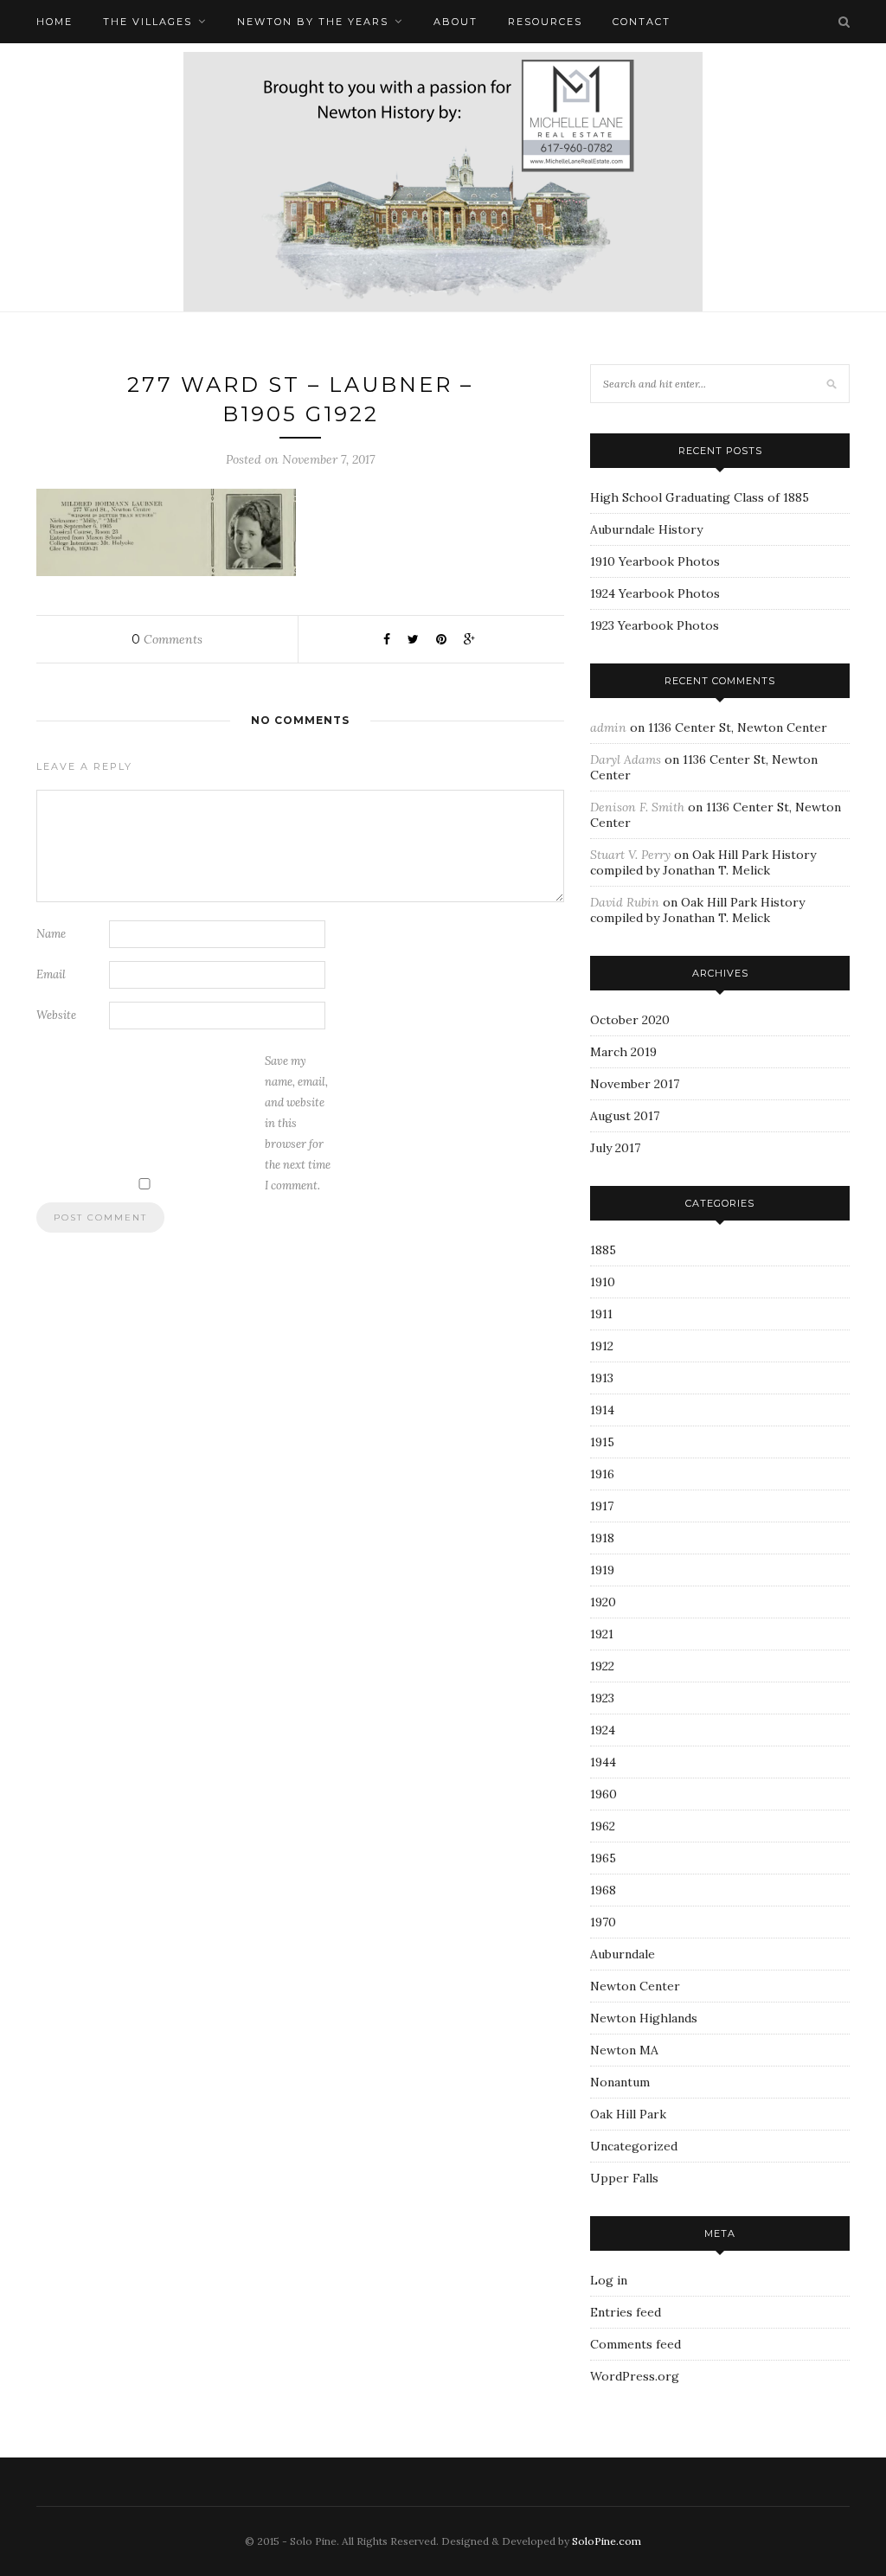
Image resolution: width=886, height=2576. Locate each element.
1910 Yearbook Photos (655, 561)
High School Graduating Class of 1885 (700, 497)
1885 (603, 1250)
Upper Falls (624, 2178)
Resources (545, 22)
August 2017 (625, 1116)
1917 (602, 1506)
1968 (603, 1890)
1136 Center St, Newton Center (738, 727)
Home (55, 22)
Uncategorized (634, 2146)
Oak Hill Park (628, 2114)
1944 (603, 1762)
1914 (602, 1410)
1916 (602, 1474)
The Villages (148, 22)
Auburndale (623, 1954)
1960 (604, 1794)
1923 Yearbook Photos (655, 625)
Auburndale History (646, 529)
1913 (602, 1378)
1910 (603, 1282)
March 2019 (623, 1052)
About (456, 22)
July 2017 (615, 1148)
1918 (602, 1538)
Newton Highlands (644, 2018)
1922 (602, 1666)
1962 (603, 1826)
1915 (602, 1442)
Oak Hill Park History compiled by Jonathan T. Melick (703, 862)
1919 (602, 1570)
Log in (609, 2280)
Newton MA (624, 2050)
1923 (602, 1698)
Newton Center (635, 1986)
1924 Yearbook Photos (655, 593)
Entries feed (626, 2312)
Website (56, 1015)
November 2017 (635, 1084)
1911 (601, 1314)
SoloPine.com (607, 2541)
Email (51, 974)
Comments (167, 639)
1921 (602, 1634)
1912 (602, 1346)
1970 (603, 1922)
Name (51, 934)
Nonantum (620, 2082)
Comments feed (636, 2344)
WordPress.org (635, 2376)
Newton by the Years (313, 22)
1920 (603, 1602)
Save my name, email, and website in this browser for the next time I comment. (298, 1123)
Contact (642, 22)
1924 (603, 1730)
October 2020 (630, 1020)
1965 (603, 1858)
